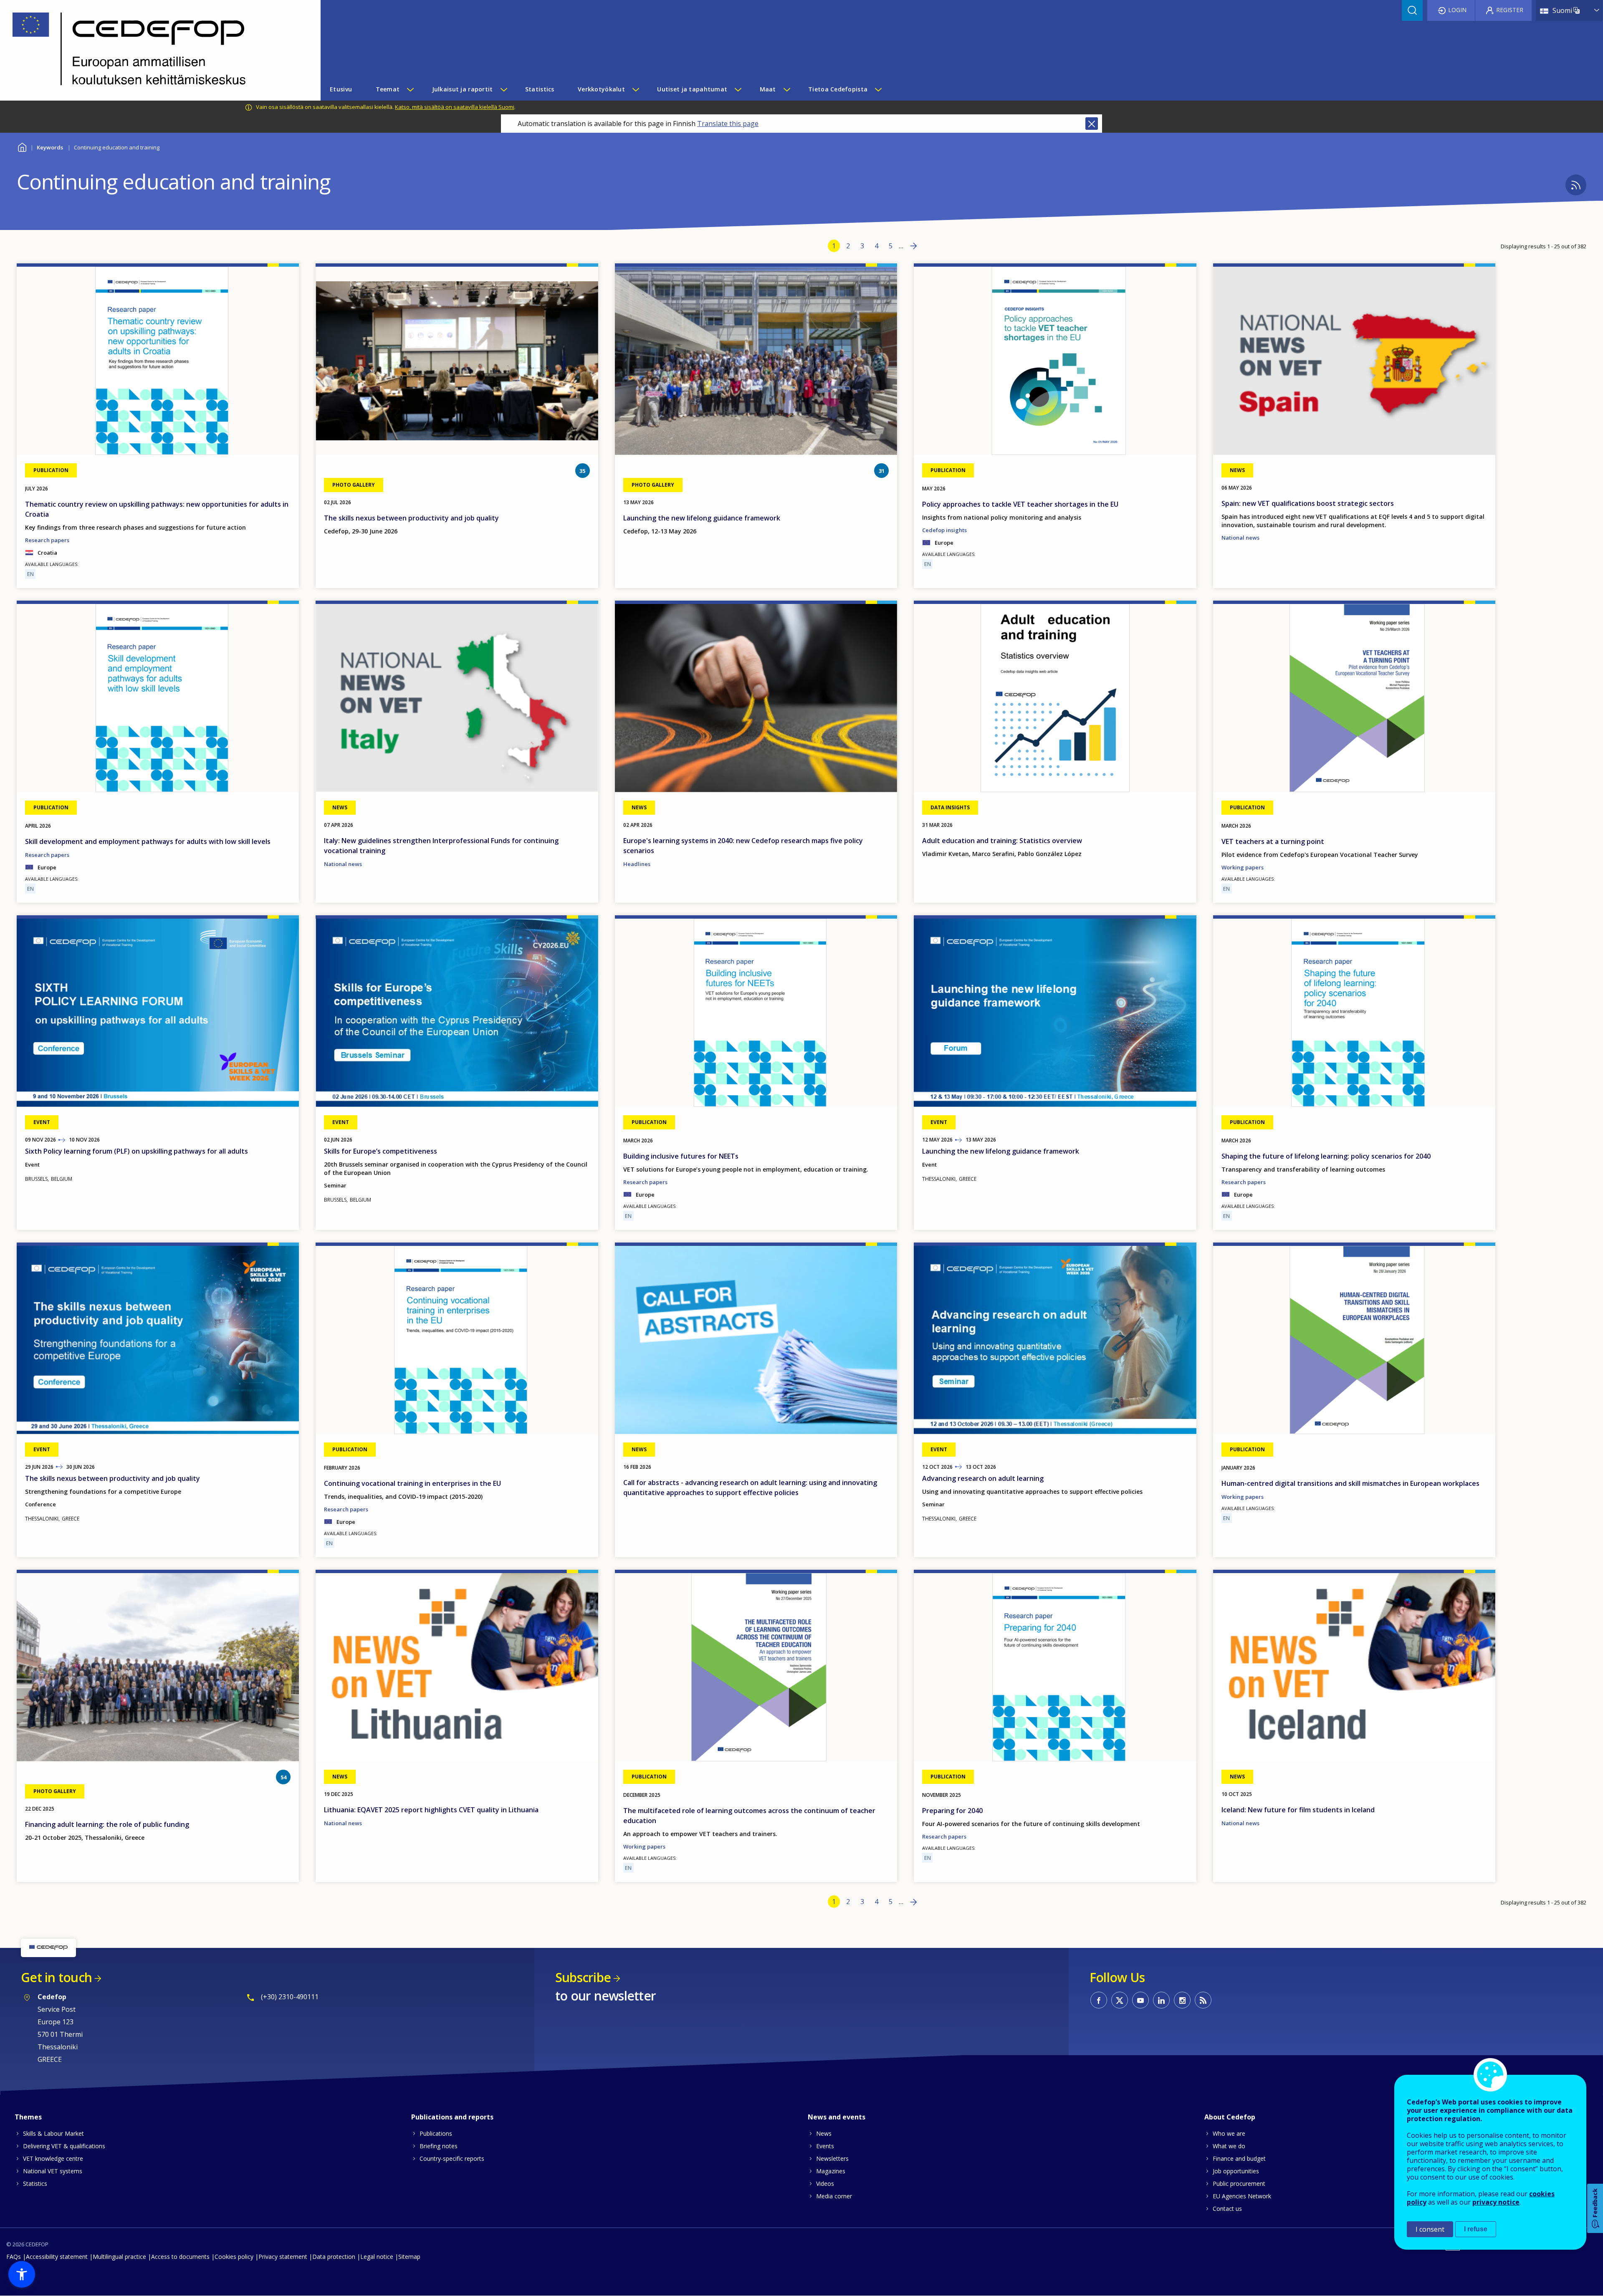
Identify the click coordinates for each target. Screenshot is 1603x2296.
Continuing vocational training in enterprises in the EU (412, 1483)
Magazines (831, 2171)
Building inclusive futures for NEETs (681, 1156)
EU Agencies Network (1242, 2196)
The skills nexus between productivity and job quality (411, 518)
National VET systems (53, 2171)
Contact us (1227, 2209)
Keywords (50, 147)
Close (1092, 124)
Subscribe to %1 (1576, 185)
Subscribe (583, 1977)
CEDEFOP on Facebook (1099, 2000)
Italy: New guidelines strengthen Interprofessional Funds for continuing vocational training (441, 846)
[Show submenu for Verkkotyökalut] (635, 89)
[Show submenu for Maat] (786, 89)
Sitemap (409, 2257)
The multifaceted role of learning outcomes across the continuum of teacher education (749, 1816)
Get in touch (56, 1977)
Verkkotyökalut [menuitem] (601, 89)
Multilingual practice (119, 2257)
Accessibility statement (57, 2257)
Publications (436, 2133)
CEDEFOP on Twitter (1120, 2000)
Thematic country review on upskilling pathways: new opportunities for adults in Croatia (157, 509)
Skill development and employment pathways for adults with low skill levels (148, 841)
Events (825, 2146)
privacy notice (1496, 2202)
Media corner (834, 2196)
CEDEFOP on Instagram (1182, 2000)
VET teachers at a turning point (1273, 841)
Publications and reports (452, 2117)
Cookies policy (234, 2257)
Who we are (1229, 2133)
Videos (825, 2184)
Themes (28, 2117)
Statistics (35, 2184)
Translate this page (728, 124)
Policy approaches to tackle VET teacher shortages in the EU (1020, 504)
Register (1510, 10)
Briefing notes (439, 2146)
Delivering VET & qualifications (64, 2146)
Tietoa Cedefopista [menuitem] (838, 89)
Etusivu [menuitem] (341, 89)
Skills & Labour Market (53, 2133)
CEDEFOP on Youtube (1140, 2000)
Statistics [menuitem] (540, 89)
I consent (1430, 2229)
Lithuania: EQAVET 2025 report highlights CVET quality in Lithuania (431, 1810)
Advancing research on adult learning (983, 1478)
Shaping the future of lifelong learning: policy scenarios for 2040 (1326, 1156)
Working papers (1243, 867)
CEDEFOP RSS (1203, 2000)
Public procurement (1239, 2184)
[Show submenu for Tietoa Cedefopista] (878, 89)
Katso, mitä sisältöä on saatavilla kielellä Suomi (455, 107)
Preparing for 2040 (952, 1811)
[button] (22, 2274)
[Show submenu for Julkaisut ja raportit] (503, 89)
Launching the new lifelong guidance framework (702, 518)
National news (1240, 538)
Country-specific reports (452, 2158)
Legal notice (377, 2257)
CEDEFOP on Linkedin (1161, 2000)
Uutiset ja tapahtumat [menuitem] (692, 89)
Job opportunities (1236, 2171)
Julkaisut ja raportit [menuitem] (463, 89)
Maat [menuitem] (768, 89)
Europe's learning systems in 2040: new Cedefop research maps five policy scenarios (743, 846)
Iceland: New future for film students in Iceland (1298, 1810)
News (824, 2133)
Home (22, 146)
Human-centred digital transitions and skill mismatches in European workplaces (1350, 1483)
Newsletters (832, 2158)
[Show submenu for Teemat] (410, 89)
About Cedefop (1230, 2117)
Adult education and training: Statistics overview (1002, 841)
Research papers (47, 540)
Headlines (637, 864)
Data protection (334, 2257)
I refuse (1476, 2229)
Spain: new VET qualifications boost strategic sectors (1308, 503)
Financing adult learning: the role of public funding (107, 1824)
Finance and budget (1239, 2158)
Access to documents (180, 2257)
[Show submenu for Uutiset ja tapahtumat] (738, 89)
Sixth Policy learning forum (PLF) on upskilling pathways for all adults (137, 1151)
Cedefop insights (944, 530)
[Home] (154, 50)
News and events (837, 2117)
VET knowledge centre (53, 2158)
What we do (1229, 2146)
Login (1457, 10)
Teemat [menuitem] (388, 89)
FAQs (14, 2257)
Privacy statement (283, 2257)
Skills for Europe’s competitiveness (381, 1151)
